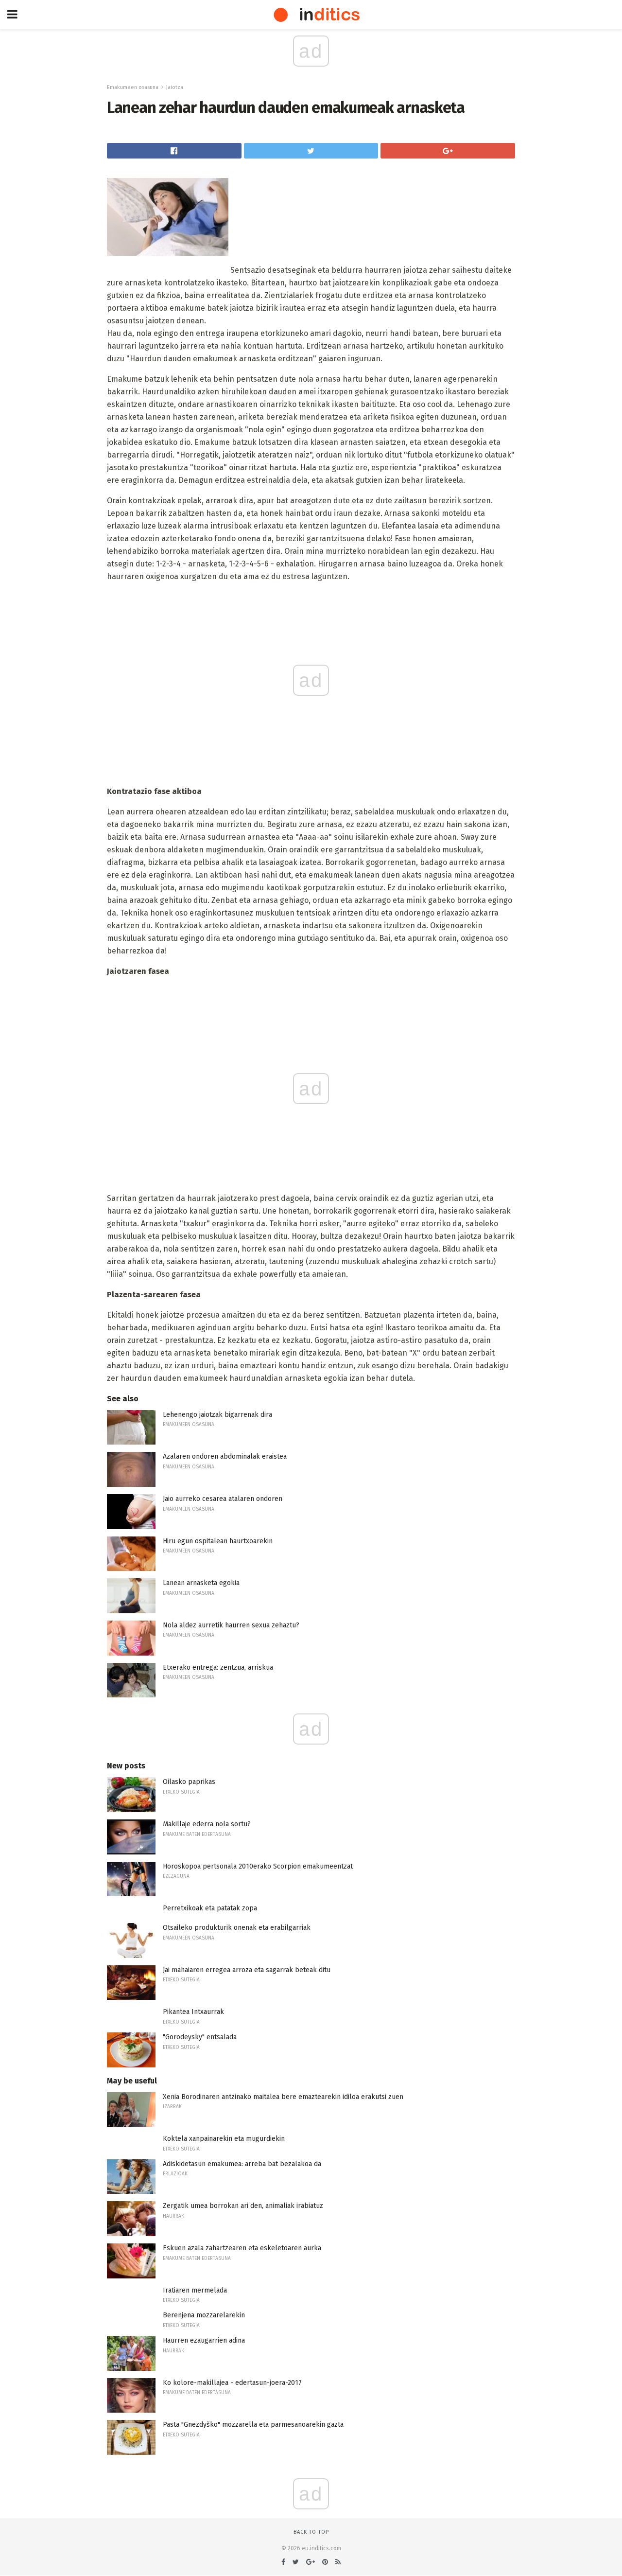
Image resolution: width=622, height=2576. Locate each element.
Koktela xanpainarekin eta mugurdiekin (224, 2139)
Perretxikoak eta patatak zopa (210, 1908)
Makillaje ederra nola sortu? (207, 1824)
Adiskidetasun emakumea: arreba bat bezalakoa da (242, 2164)
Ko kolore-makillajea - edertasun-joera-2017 (232, 2383)
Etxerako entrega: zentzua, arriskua (218, 1667)
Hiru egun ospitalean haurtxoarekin (218, 1541)
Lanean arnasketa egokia (201, 1583)
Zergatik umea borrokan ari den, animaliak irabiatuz (243, 2206)
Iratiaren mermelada (195, 2290)
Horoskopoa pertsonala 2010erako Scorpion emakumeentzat (258, 1866)
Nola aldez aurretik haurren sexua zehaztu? (231, 1625)
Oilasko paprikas (189, 1782)
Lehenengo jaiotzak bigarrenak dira (217, 1415)
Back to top (311, 2532)
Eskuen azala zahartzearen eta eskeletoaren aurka (242, 2248)
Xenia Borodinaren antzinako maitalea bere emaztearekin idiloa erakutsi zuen (283, 2097)
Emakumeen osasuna (133, 87)
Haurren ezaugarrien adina (204, 2340)
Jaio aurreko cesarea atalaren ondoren (223, 1499)
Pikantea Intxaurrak (193, 2012)
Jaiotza (175, 87)
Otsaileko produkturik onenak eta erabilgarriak (237, 1928)
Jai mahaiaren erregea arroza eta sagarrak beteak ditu (247, 1970)
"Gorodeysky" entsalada (200, 2037)
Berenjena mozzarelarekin (204, 2315)
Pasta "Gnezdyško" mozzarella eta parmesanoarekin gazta (253, 2425)
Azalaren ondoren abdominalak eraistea (225, 1456)
